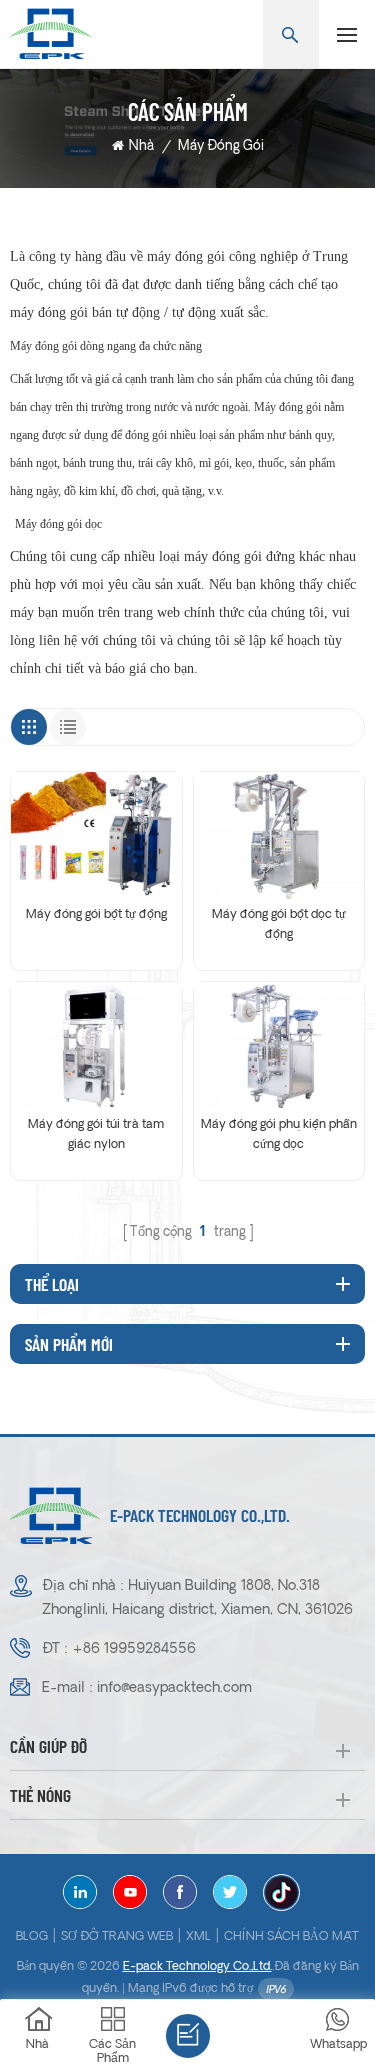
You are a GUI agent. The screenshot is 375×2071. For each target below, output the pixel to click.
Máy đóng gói (221, 146)
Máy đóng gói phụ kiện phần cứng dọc (279, 1135)
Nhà (141, 146)
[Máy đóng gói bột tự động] (96, 836)
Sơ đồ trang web (117, 1937)
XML (198, 1937)
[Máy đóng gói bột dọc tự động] (279, 836)
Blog (32, 1937)
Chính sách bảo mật (291, 1937)
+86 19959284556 (134, 1649)
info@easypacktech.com (174, 1688)
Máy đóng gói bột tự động (96, 915)
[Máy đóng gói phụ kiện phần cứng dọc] (279, 1046)
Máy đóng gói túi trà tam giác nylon (96, 1135)
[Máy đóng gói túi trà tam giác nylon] (96, 1046)
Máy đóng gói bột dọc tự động (279, 925)
